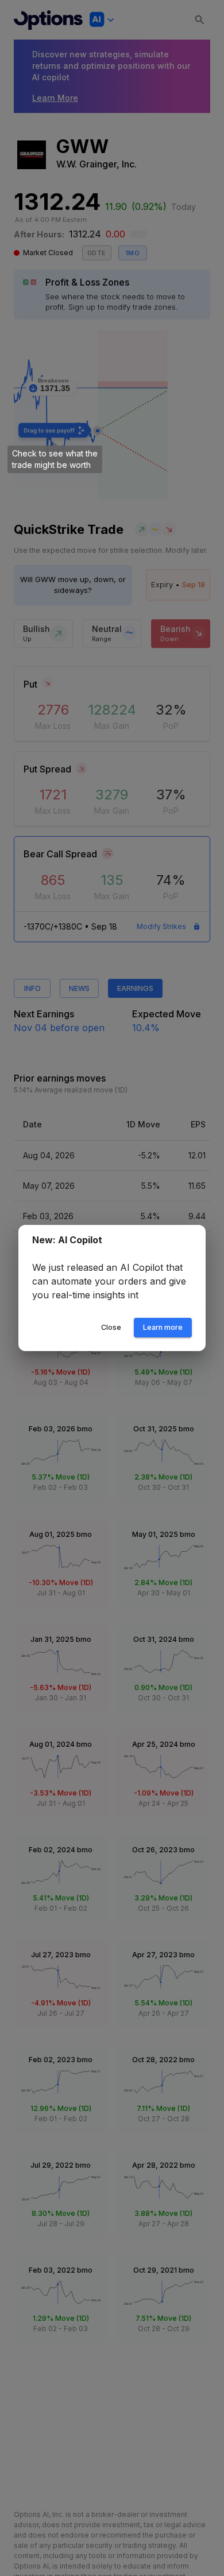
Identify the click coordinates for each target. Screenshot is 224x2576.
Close (111, 1334)
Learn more (163, 1334)
